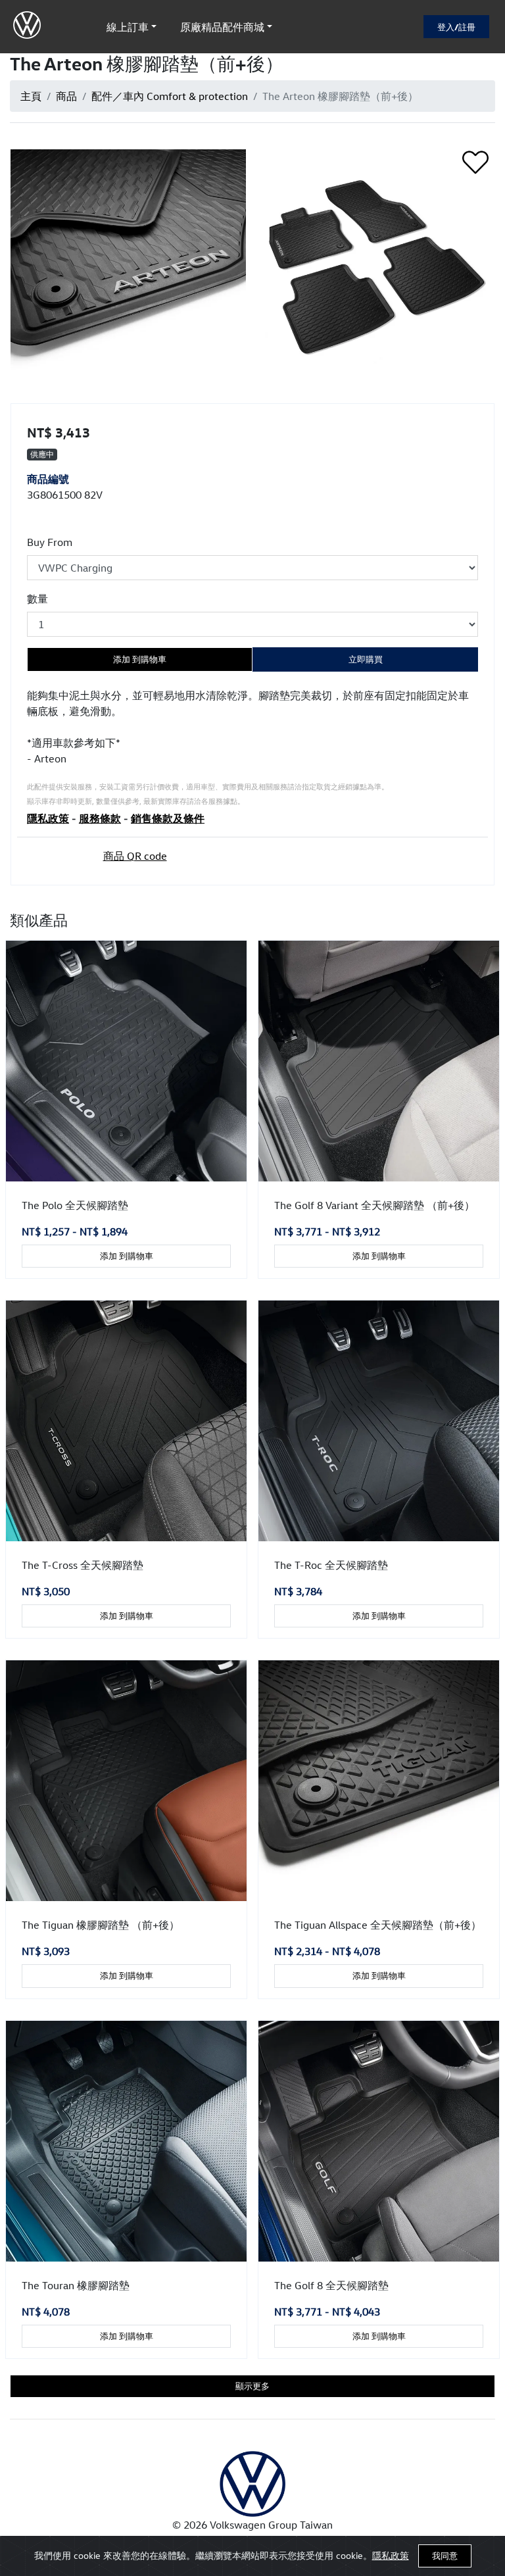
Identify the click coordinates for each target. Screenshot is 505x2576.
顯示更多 (252, 2386)
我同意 (445, 2556)
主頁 (31, 96)
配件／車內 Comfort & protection (170, 96)
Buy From (50, 542)
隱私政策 (391, 2555)
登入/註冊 (456, 27)
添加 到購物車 (140, 659)
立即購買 (366, 659)
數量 (37, 599)
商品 (66, 96)
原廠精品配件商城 (222, 27)
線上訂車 (128, 27)
